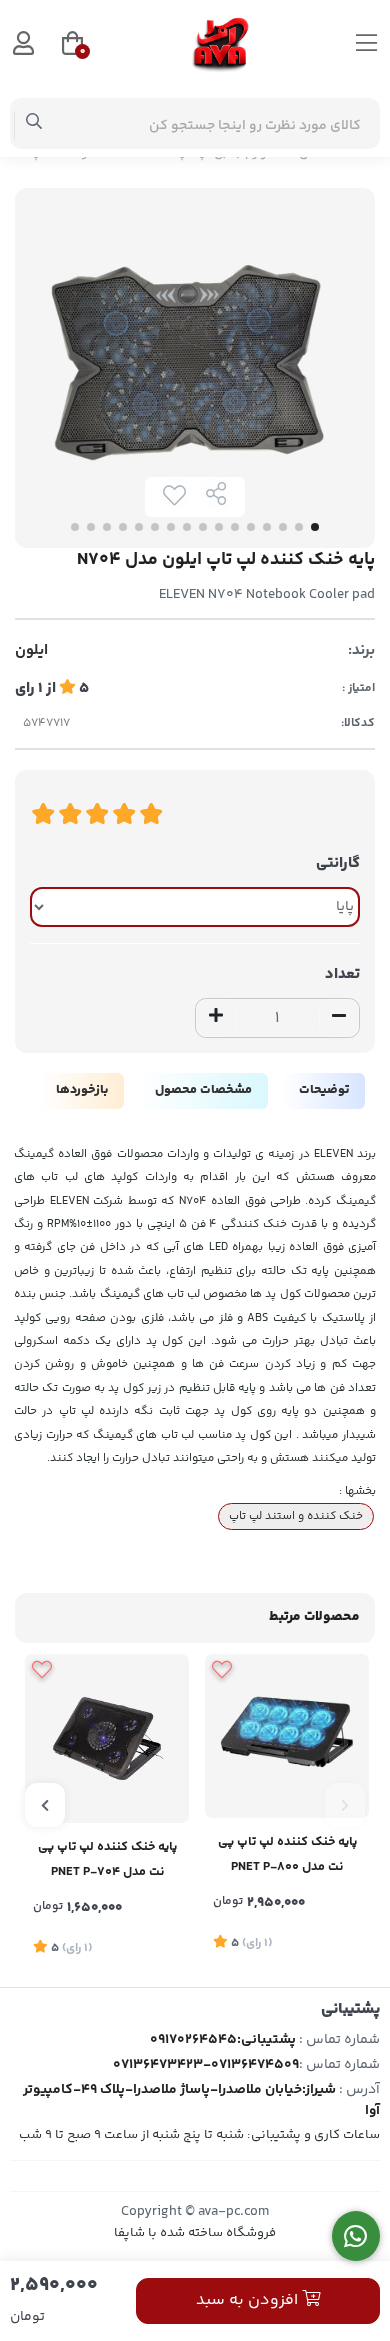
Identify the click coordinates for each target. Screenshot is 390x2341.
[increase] (216, 1018)
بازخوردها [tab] (82, 1090)
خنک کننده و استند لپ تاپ (296, 1516)
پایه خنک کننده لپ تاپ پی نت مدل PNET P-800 (287, 1854)
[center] (34, 124)
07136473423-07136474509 (206, 2065)
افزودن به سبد (249, 2300)
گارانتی (338, 863)
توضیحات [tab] (324, 1090)
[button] (345, 1805)
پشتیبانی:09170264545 (223, 2040)
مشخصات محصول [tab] (203, 1090)
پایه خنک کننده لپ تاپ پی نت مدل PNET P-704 (107, 1859)
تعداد (342, 974)
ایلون (31, 651)
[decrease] (339, 1018)
